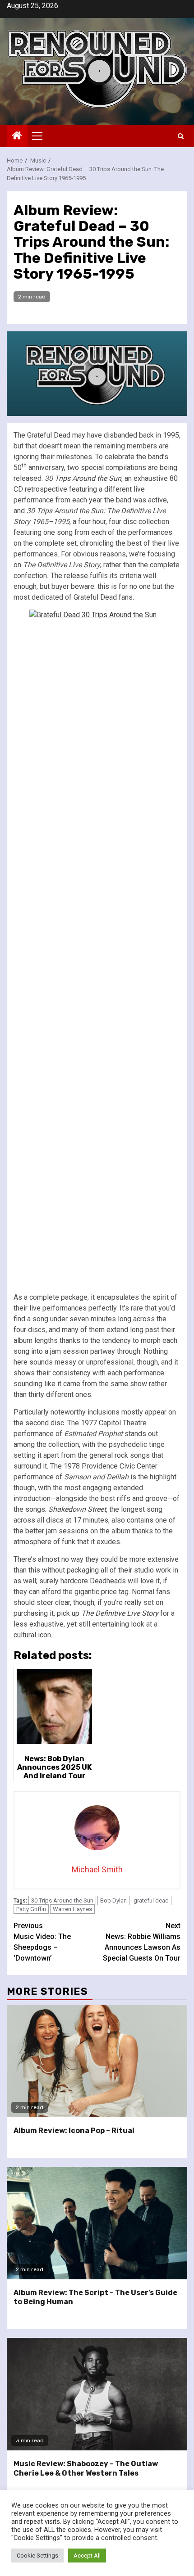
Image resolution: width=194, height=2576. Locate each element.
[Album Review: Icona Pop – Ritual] (97, 2061)
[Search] (181, 136)
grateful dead (151, 1900)
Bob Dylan (113, 1900)
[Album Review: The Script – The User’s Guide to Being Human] (97, 2223)
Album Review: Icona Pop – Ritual (74, 2131)
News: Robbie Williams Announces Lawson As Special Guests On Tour (142, 1942)
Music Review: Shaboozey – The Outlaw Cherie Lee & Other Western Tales (86, 2468)
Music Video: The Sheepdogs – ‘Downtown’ (42, 1942)
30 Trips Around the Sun (62, 1900)
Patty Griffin (31, 1909)
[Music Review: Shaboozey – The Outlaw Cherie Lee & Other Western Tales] (97, 2394)
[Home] (17, 136)
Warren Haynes (72, 1909)
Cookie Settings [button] (37, 2556)
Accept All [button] (87, 2556)
